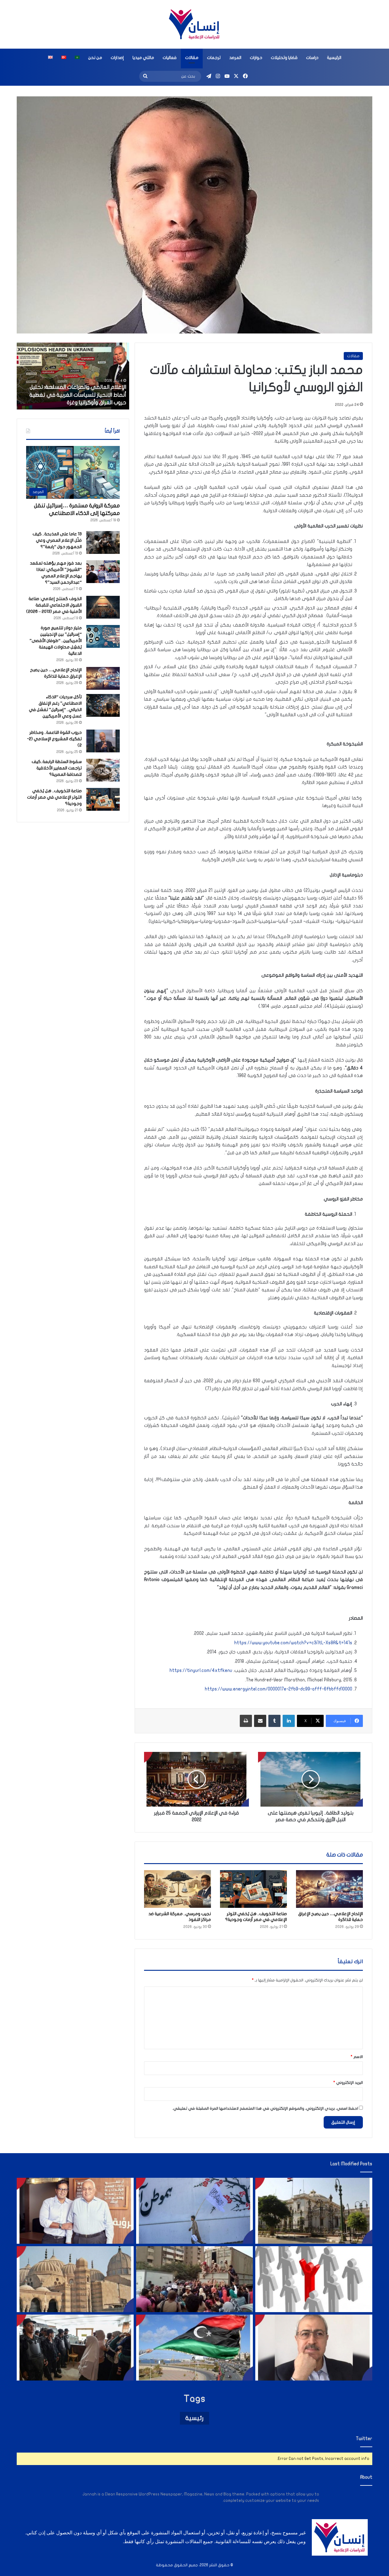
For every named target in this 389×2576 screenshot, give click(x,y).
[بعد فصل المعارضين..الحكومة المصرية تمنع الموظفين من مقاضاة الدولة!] (314, 2279)
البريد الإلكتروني (348, 2083)
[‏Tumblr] (274, 1721)
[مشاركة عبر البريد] (260, 1721)
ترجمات (214, 58)
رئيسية (194, 2418)
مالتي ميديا (143, 58)
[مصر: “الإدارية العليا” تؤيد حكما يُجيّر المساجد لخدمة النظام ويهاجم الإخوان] (75, 2279)
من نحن (95, 58)
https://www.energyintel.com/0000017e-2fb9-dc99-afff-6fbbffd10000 (279, 1689)
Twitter (364, 2439)
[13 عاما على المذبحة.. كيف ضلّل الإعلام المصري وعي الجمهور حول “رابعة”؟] (103, 542)
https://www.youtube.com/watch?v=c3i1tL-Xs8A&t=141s (293, 1643)
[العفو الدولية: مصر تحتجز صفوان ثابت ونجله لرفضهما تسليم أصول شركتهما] (75, 2211)
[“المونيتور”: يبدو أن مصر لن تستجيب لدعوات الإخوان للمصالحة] (75, 2348)
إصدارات (117, 58)
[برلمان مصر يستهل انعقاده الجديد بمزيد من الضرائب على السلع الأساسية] (314, 2211)
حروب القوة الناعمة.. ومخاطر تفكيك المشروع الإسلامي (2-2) (54, 739)
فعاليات (170, 58)
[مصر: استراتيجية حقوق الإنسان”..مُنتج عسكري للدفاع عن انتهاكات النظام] (195, 2279)
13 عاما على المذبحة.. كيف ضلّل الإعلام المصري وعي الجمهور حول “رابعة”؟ (57, 540)
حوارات (256, 58)
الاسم (357, 2057)
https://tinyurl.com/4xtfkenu (201, 1670)
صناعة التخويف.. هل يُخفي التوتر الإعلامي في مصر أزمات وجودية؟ (54, 797)
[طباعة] (246, 1721)
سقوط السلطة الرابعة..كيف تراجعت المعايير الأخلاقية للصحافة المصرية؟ (57, 768)
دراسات (312, 58)
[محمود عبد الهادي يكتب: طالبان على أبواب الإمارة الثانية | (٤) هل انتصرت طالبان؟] (314, 2348)
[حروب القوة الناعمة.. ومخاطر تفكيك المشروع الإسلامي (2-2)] (103, 741)
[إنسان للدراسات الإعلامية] (194, 24)
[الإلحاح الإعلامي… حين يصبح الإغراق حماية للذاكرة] (329, 1889)
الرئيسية (334, 58)
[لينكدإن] (289, 1721)
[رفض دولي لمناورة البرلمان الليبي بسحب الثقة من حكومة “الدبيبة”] (195, 2348)
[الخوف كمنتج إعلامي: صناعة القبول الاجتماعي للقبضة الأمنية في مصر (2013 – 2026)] (103, 607)
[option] (73, 376)
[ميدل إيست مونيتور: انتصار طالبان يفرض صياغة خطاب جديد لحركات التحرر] (195, 2211)
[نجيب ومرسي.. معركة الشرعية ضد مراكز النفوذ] (177, 1889)
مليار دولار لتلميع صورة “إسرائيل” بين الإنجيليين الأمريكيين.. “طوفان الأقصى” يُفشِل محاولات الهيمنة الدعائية (56, 641)
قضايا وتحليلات (284, 58)
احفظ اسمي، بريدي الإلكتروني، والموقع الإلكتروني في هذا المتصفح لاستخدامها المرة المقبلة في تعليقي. (265, 2108)
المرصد (235, 58)
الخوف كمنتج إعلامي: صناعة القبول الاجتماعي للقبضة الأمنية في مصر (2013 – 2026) (54, 605)
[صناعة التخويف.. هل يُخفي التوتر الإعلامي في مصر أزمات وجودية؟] (253, 1889)
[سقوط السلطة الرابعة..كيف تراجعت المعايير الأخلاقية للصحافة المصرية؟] (103, 770)
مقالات (192, 58)
